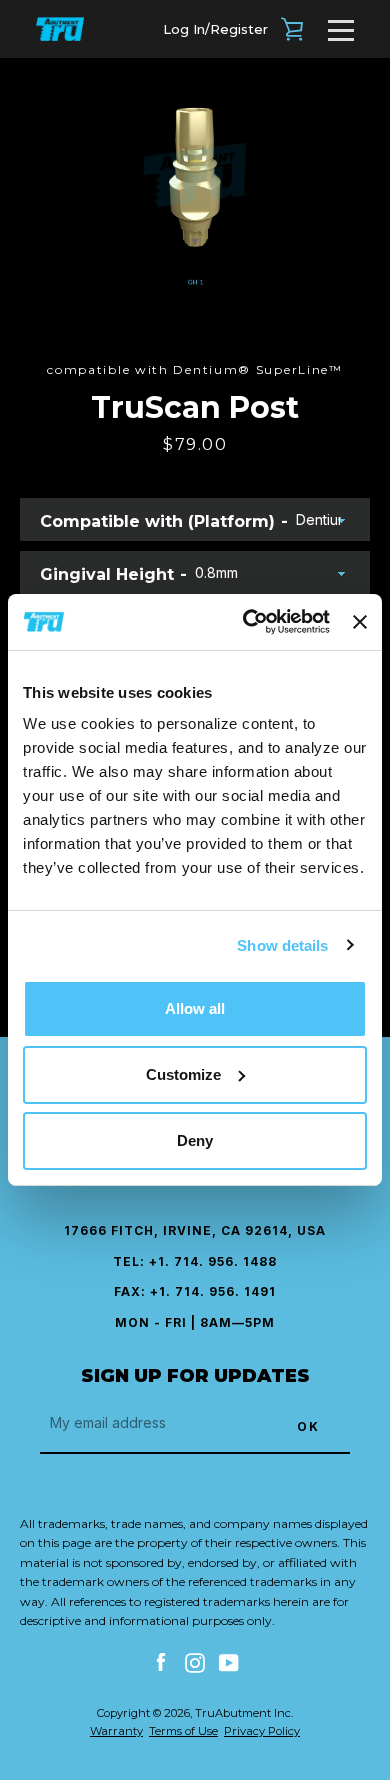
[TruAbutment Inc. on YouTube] (229, 1662)
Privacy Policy (262, 1731)
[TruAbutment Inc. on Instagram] (195, 1662)
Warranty (116, 1731)
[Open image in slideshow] (195, 189)
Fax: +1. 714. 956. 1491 (195, 1291)
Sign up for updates (195, 1376)
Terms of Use (183, 1731)
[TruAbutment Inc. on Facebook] (161, 1662)
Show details (282, 944)
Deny (195, 1140)
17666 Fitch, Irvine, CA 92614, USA (195, 1230)
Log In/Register (215, 29)
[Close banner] (360, 622)
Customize (183, 1074)
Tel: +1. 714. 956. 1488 (195, 1261)
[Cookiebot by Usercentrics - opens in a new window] (248, 622)
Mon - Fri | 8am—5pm (195, 1322)
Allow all (195, 1008)
